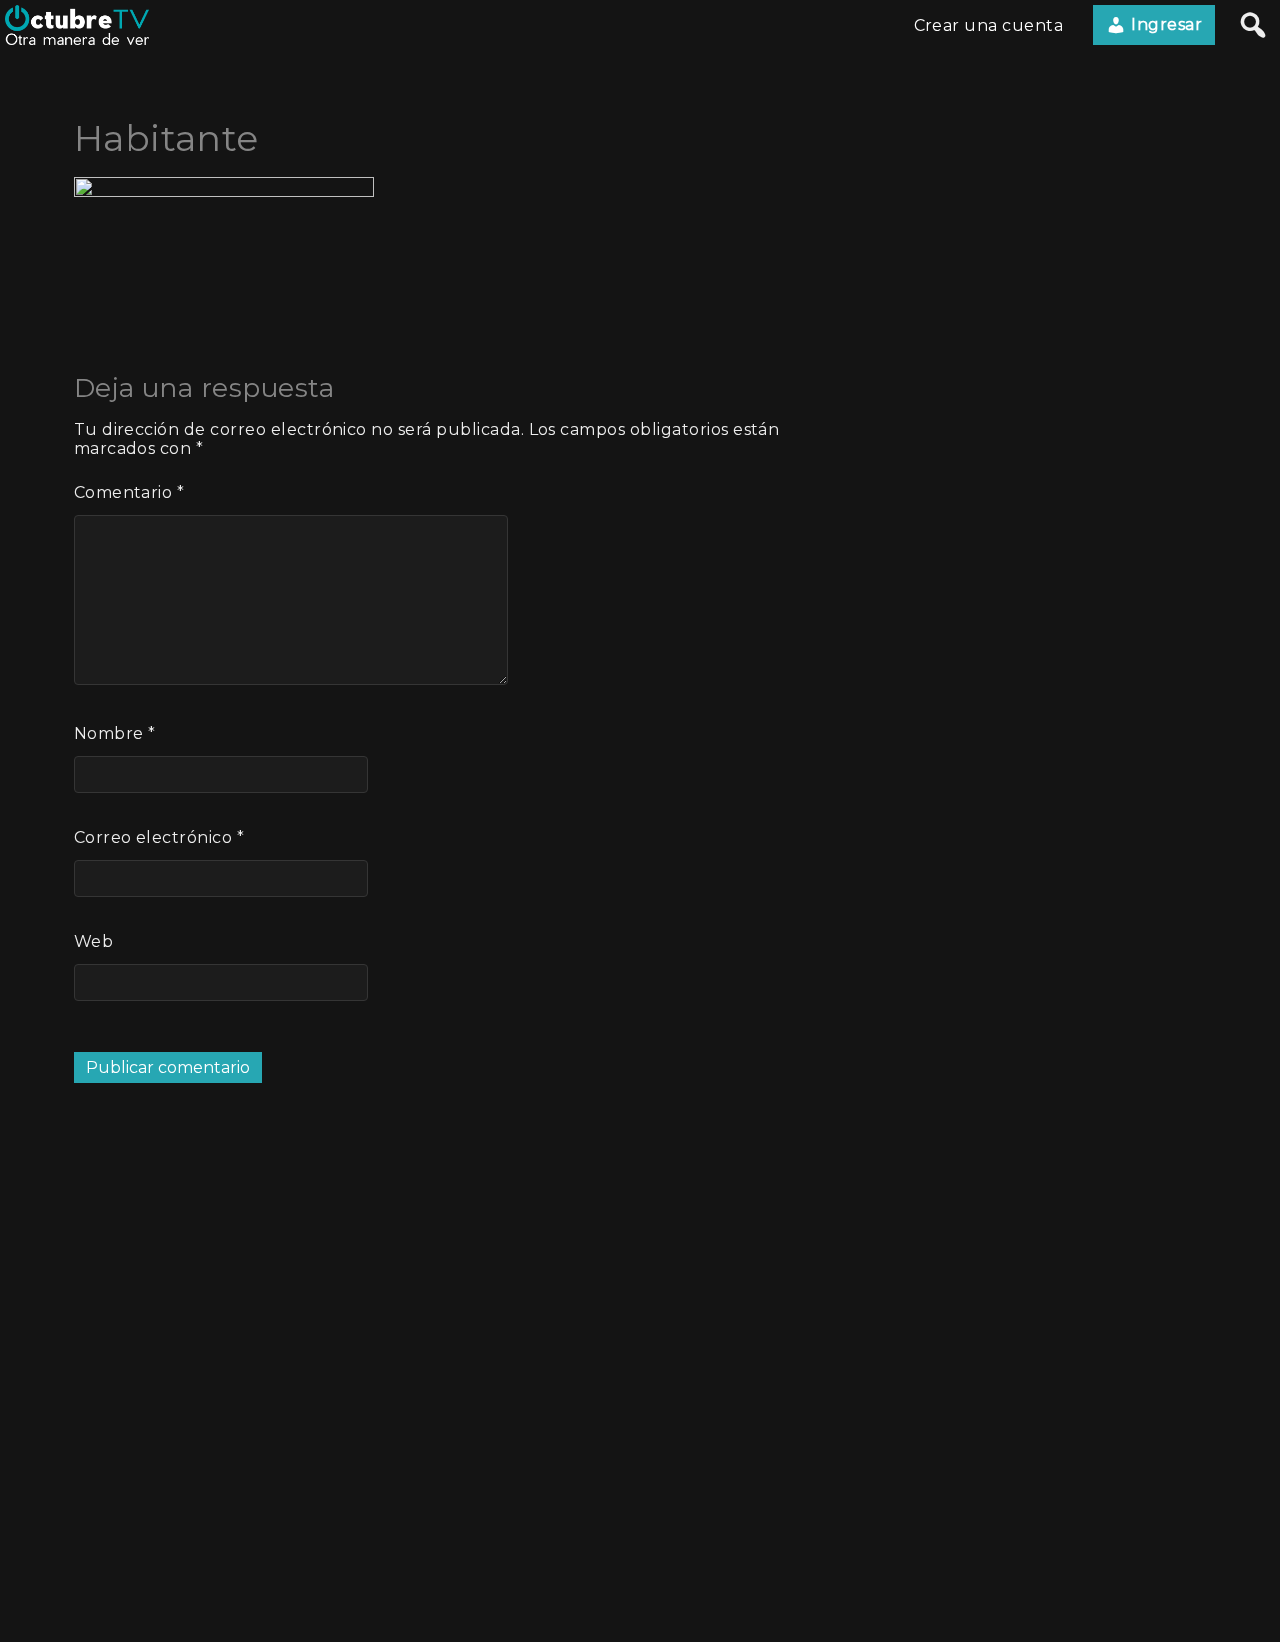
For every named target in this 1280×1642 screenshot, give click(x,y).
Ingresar (1164, 24)
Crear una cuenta (989, 25)
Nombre (115, 733)
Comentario (129, 492)
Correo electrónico (159, 837)
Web (93, 941)
